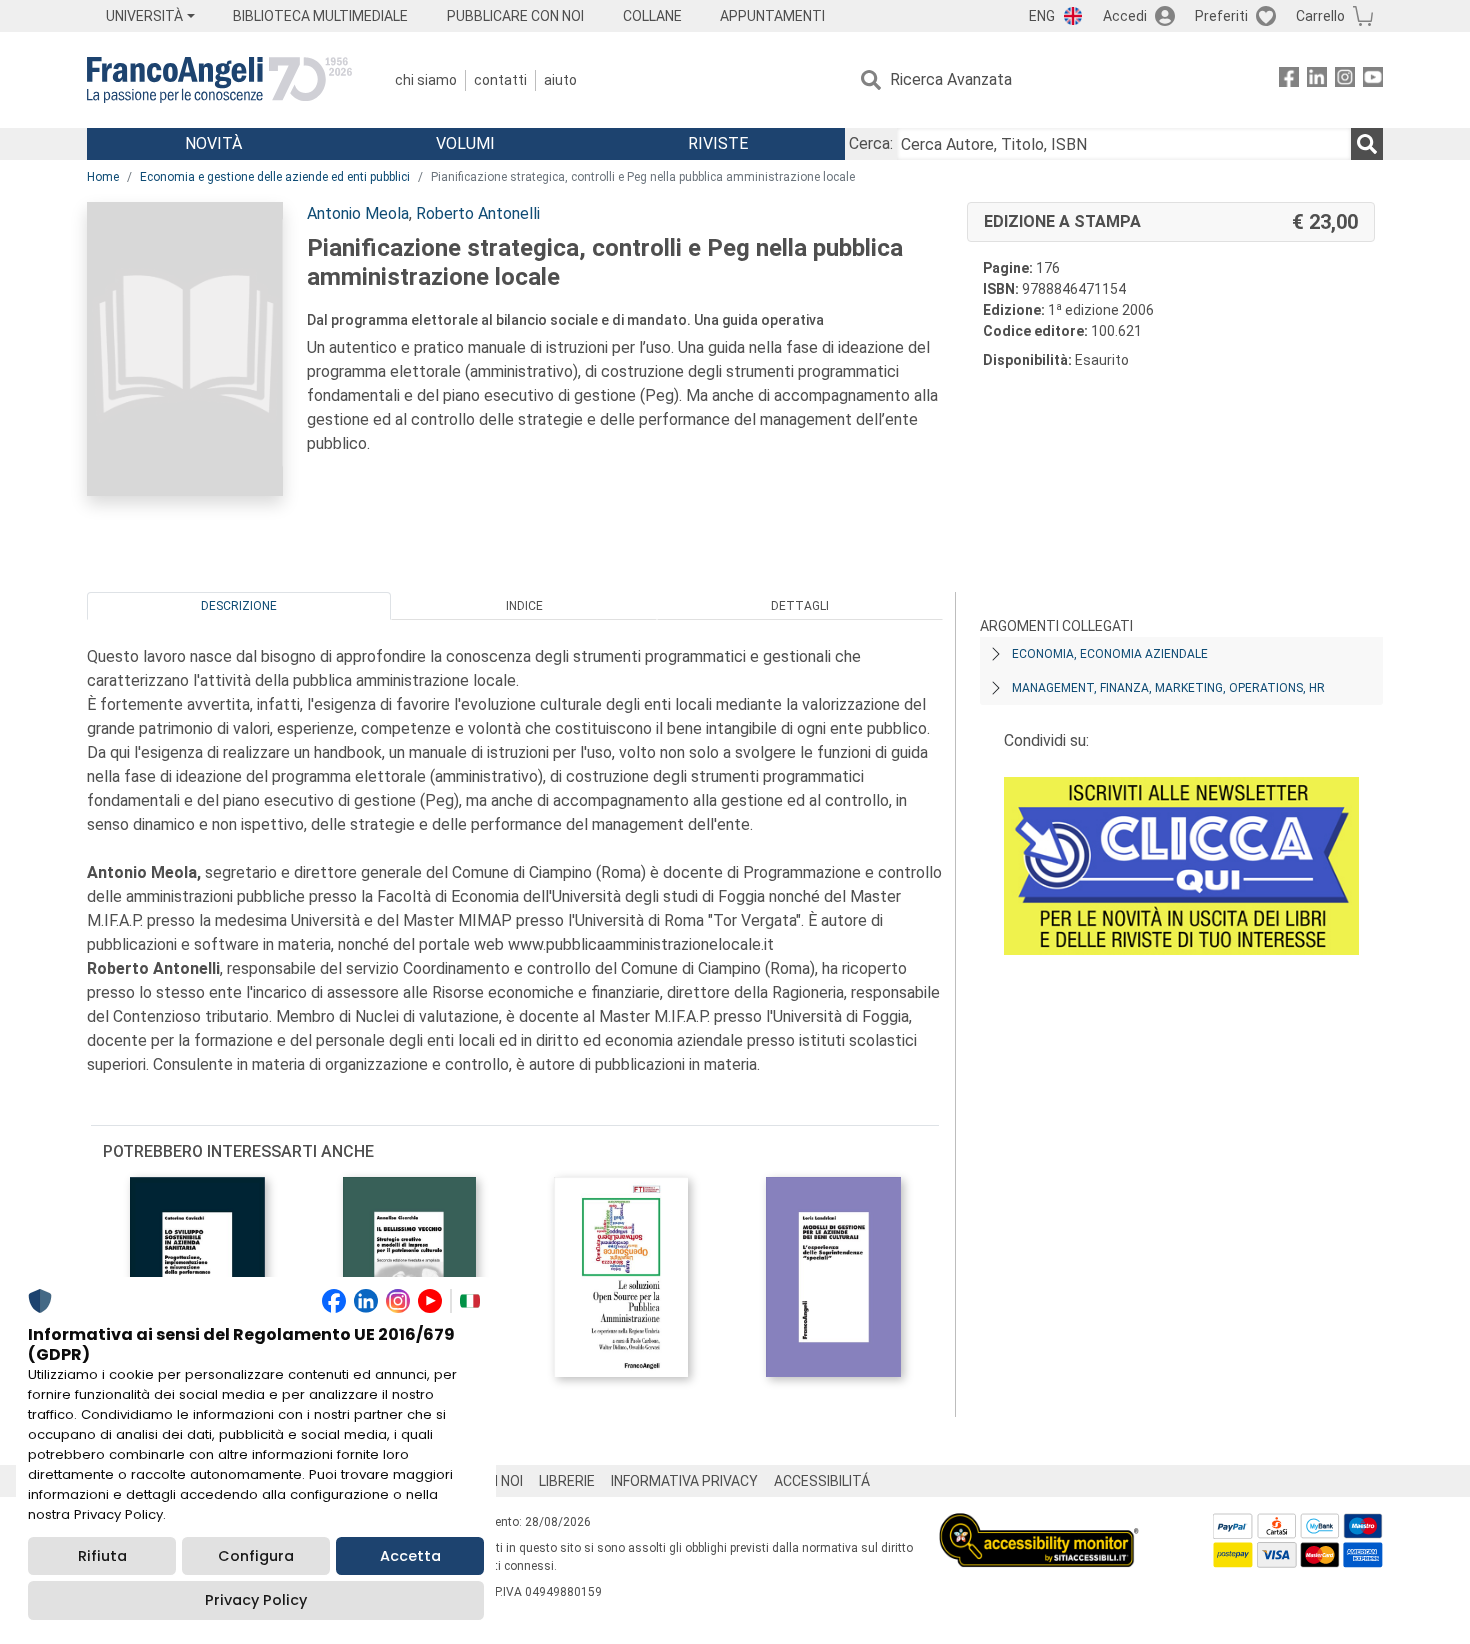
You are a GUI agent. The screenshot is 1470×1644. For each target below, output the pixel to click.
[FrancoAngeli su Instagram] (1345, 80)
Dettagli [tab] (800, 606)
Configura (256, 1556)
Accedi (1125, 16)
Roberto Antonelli (478, 213)
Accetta (410, 1556)
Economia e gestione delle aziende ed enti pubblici (275, 177)
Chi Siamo (426, 80)
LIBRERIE (567, 1481)
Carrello (1320, 16)
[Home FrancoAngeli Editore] (219, 80)
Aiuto (560, 80)
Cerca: (871, 143)
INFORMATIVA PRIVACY (684, 1481)
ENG (1042, 16)
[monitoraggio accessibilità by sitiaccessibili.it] (1039, 1524)
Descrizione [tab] (239, 606)
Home (103, 177)
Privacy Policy (256, 1600)
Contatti (500, 80)
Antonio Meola (358, 213)
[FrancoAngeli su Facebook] (1289, 80)
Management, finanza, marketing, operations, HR (1168, 688)
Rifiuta (102, 1556)
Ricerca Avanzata (951, 79)
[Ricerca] (1367, 144)
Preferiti (1221, 16)
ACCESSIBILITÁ (822, 1481)
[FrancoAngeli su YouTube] (1373, 80)
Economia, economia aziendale (1110, 654)
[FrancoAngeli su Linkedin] (1317, 80)
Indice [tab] (524, 606)
